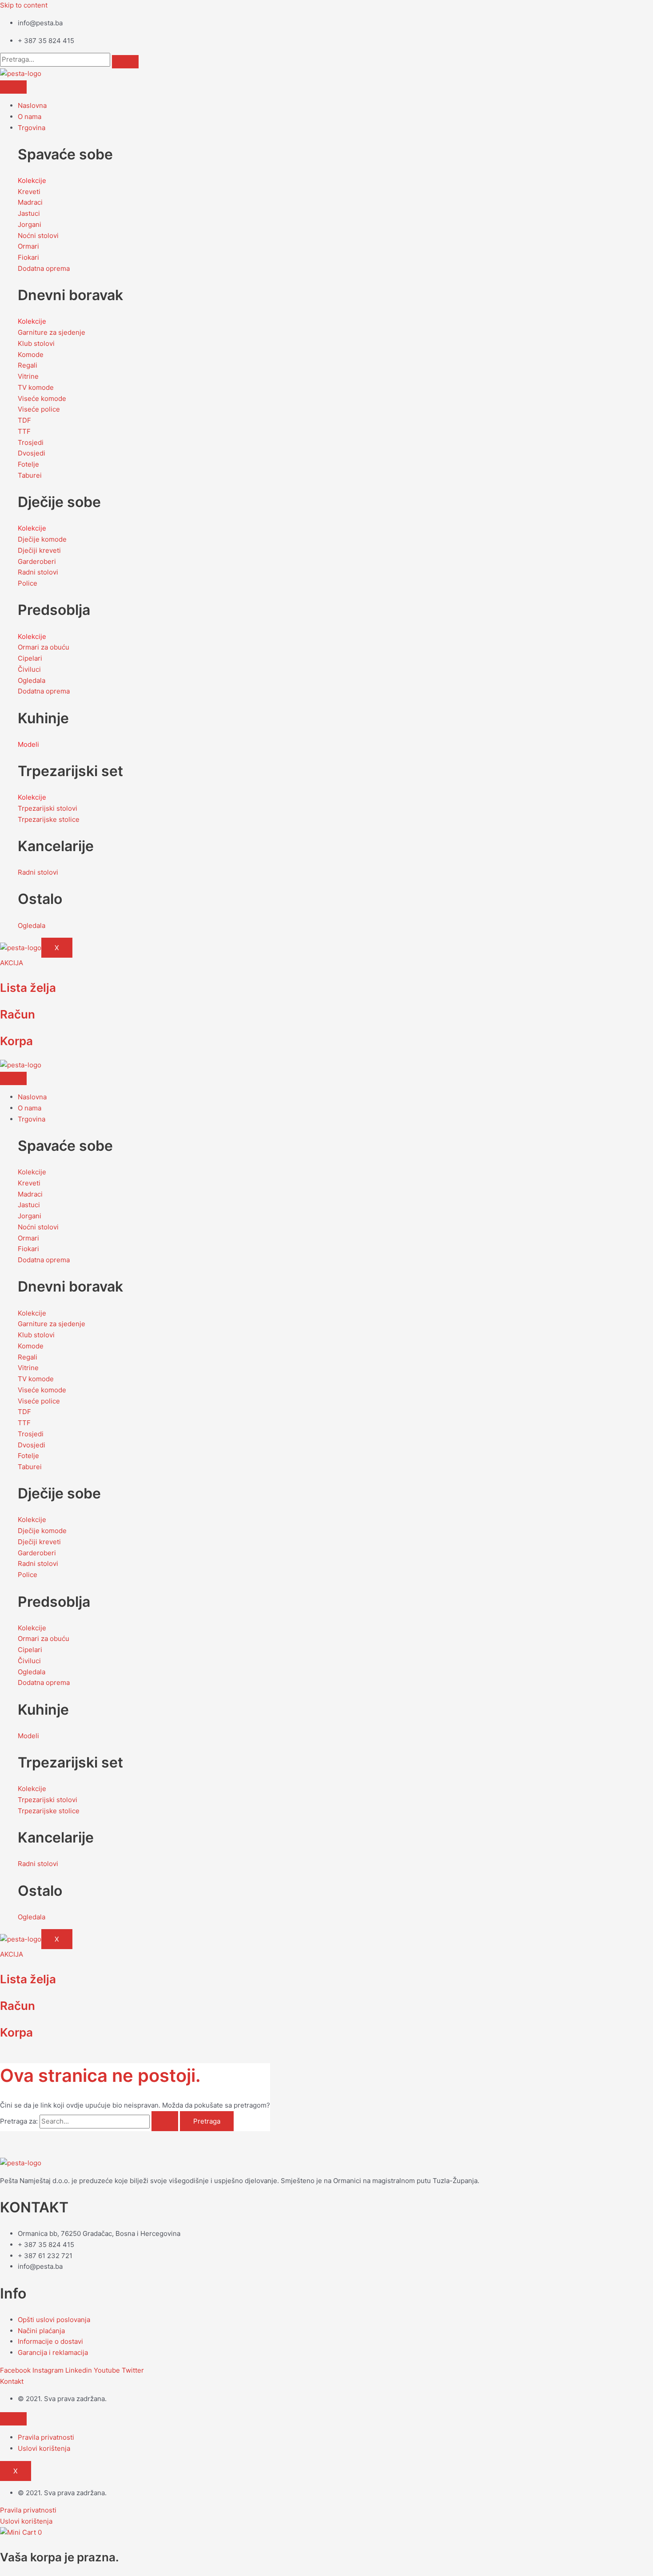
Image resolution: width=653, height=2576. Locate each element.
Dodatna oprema (44, 268)
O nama (30, 117)
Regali (28, 365)
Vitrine (28, 376)
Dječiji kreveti (39, 550)
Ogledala (32, 680)
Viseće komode (42, 398)
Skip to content (24, 5)
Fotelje (28, 464)
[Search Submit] (165, 2121)
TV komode (36, 387)
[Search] (125, 62)
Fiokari (28, 257)
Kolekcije (32, 180)
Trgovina (32, 128)
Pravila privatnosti (46, 2437)
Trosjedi (31, 442)
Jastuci (29, 213)
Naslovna (32, 105)
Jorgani (30, 224)
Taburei (30, 475)
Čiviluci (29, 669)
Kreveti (29, 192)
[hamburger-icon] (13, 87)
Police (28, 583)
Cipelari (30, 658)
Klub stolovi (36, 343)
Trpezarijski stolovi (48, 808)
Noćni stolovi (38, 236)
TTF (24, 431)
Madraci (30, 202)
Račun (18, 1014)
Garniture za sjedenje (52, 332)
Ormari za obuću (44, 647)
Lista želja (28, 988)
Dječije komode (42, 539)
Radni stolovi (38, 572)
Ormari (28, 246)
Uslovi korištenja (44, 2448)
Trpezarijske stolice (49, 819)
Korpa (16, 1041)
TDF (24, 420)
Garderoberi (37, 561)
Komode (31, 355)
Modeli (28, 744)
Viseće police (39, 409)
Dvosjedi (32, 453)
